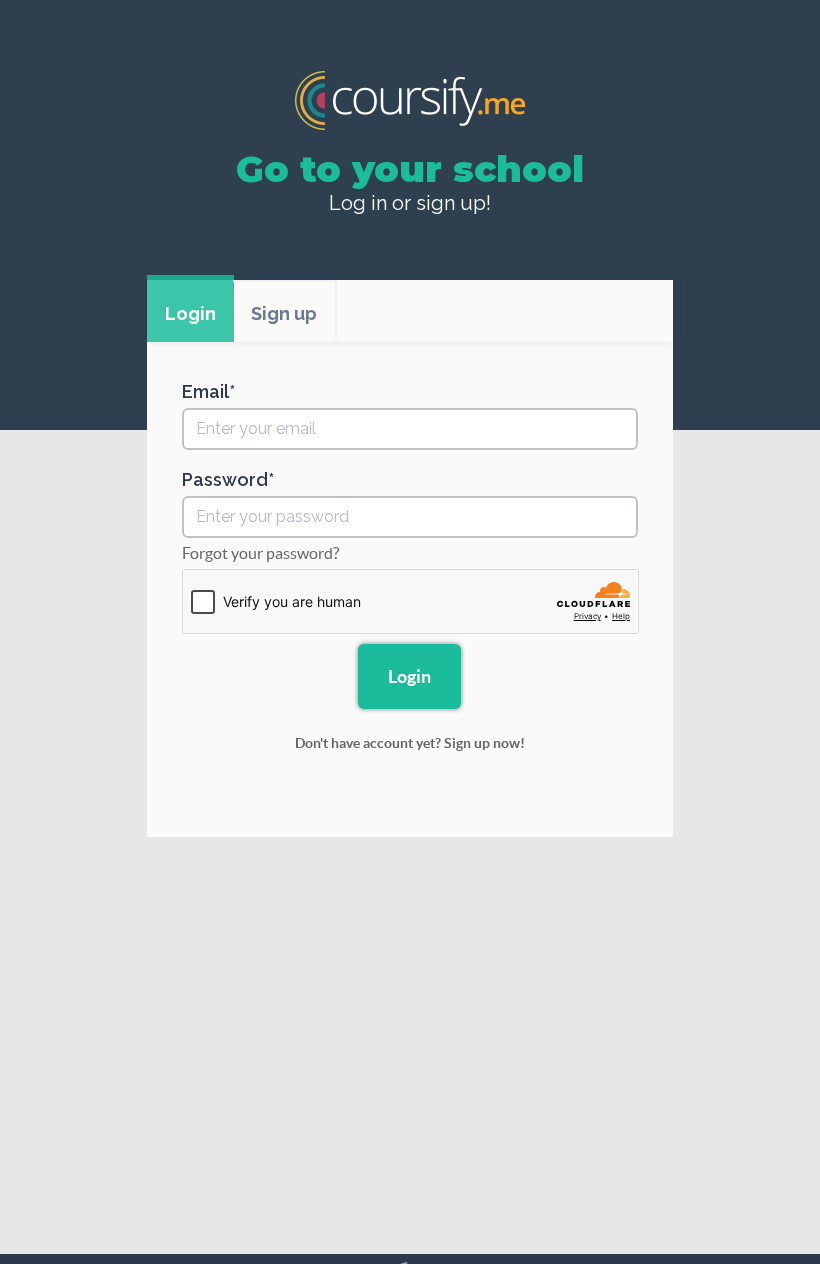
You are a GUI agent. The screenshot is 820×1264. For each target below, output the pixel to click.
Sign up (284, 313)
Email (205, 392)
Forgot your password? (260, 553)
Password (225, 480)
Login (190, 313)
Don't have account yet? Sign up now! (410, 743)
